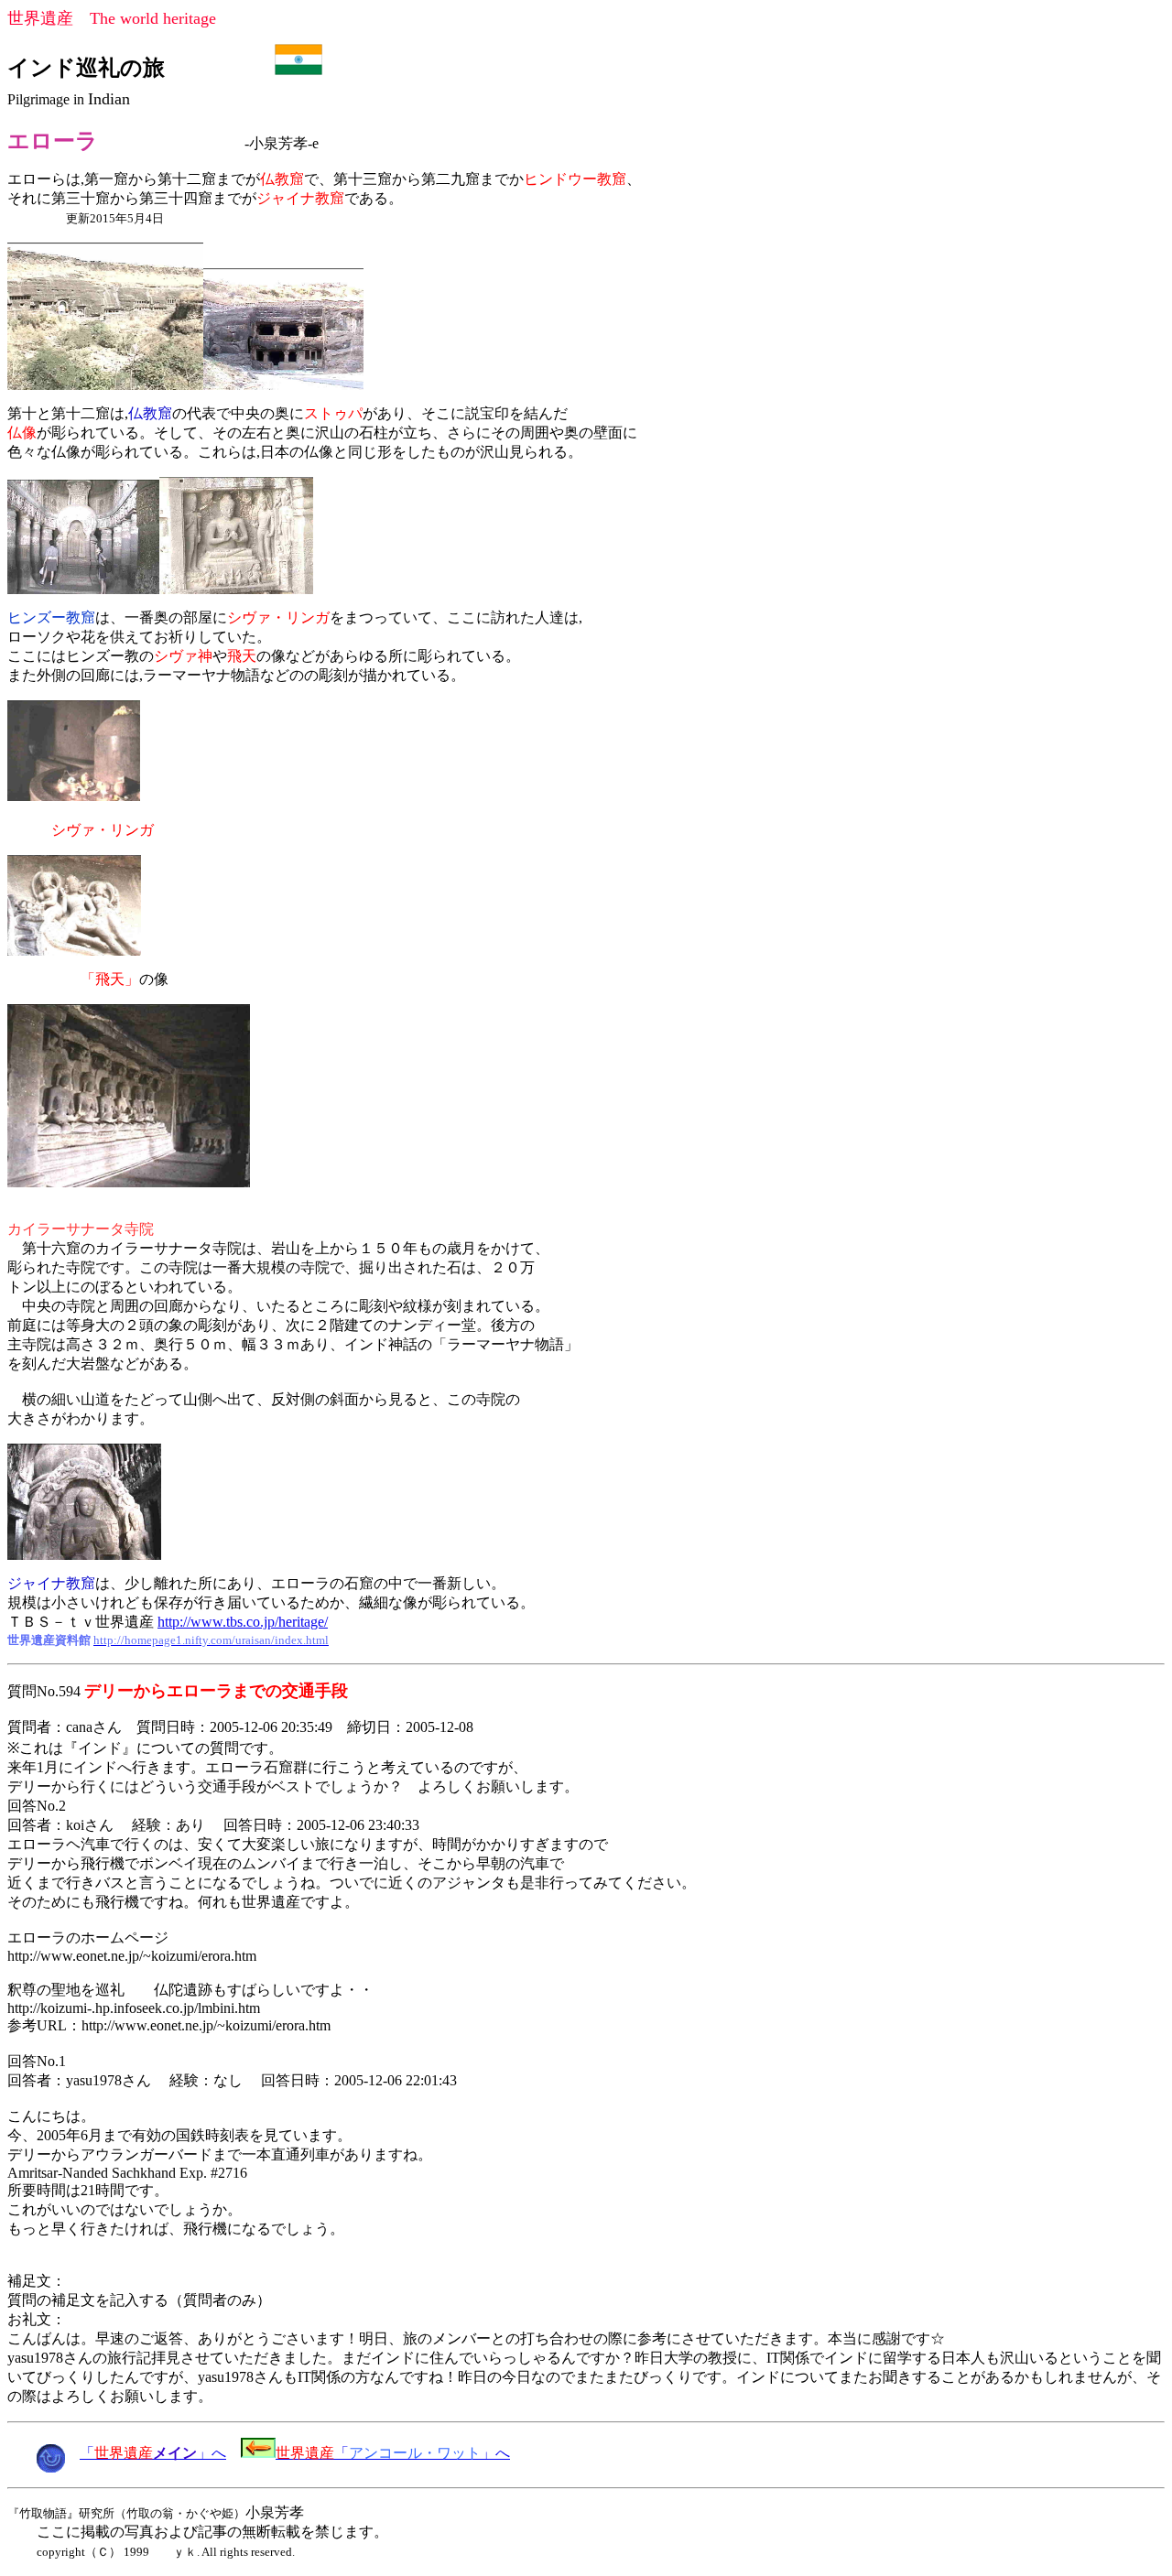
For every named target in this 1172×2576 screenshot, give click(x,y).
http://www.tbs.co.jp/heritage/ (243, 1622)
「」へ (153, 2453)
